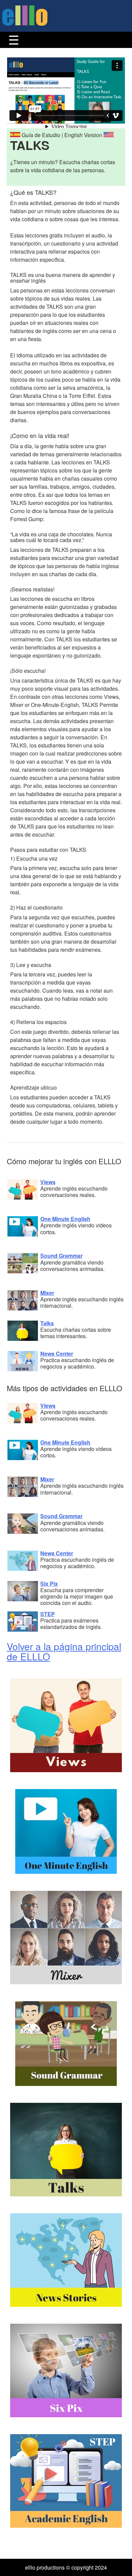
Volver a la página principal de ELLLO (64, 1651)
